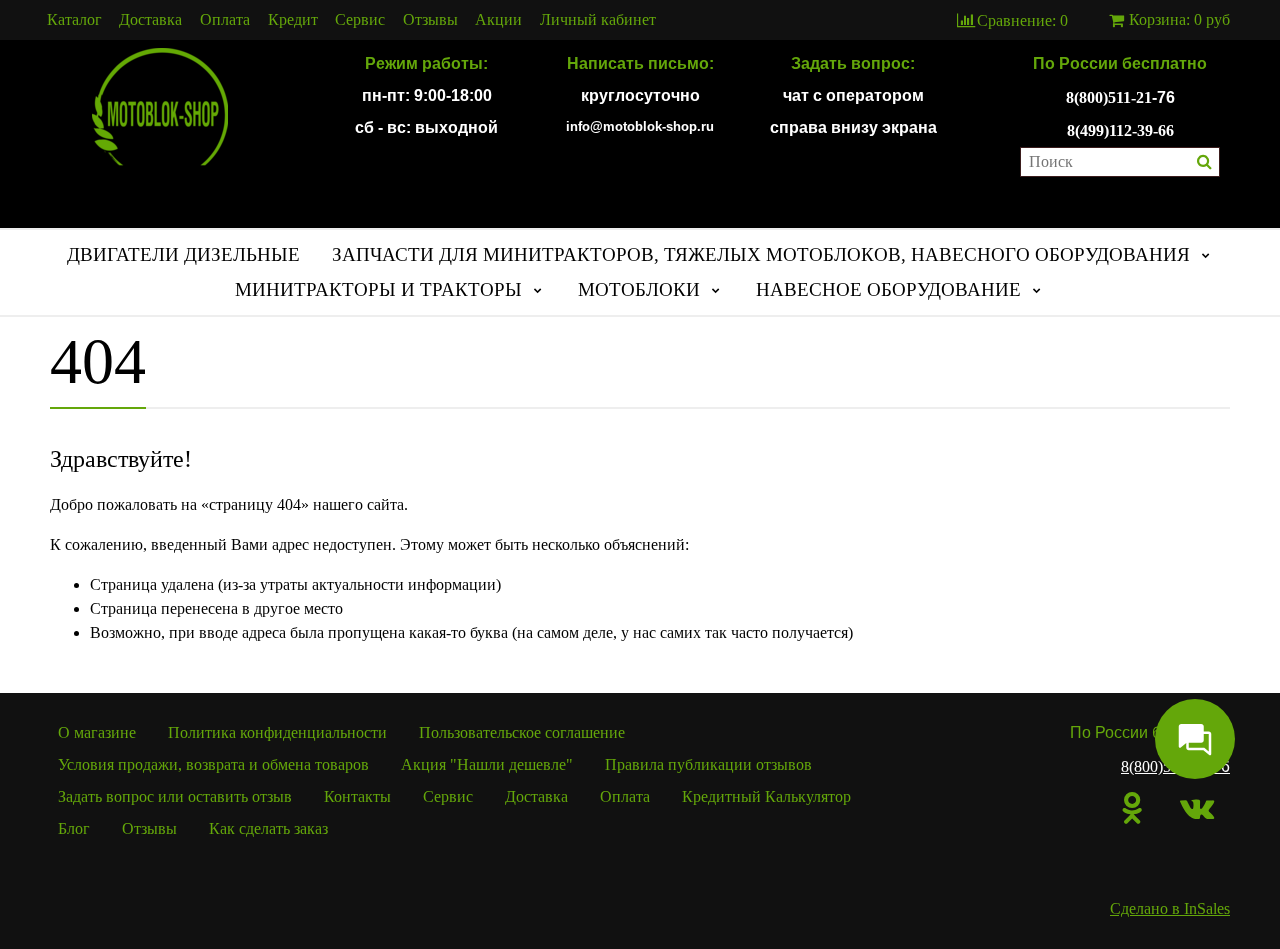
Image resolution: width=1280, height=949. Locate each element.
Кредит (293, 20)
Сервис (360, 20)
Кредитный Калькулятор (766, 796)
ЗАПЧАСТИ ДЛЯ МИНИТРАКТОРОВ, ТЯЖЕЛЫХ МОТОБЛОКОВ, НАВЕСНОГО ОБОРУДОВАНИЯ (761, 254)
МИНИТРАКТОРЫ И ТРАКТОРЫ (378, 289)
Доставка (150, 20)
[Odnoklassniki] (1132, 808)
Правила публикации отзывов (708, 764)
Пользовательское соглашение (522, 732)
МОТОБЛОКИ (639, 289)
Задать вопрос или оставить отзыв (175, 796)
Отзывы (430, 20)
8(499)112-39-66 (1120, 130)
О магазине (97, 732)
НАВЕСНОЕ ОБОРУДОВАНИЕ (888, 289)
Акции (498, 20)
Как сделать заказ (268, 828)
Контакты (357, 796)
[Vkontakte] (1197, 808)
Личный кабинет (598, 20)
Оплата (225, 20)
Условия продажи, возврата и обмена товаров (213, 764)
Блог (74, 828)
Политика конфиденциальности (277, 732)
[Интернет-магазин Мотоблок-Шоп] (160, 108)
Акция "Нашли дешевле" (487, 764)
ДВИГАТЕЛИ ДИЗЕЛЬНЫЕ (183, 254)
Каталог (74, 20)
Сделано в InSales (1170, 908)
